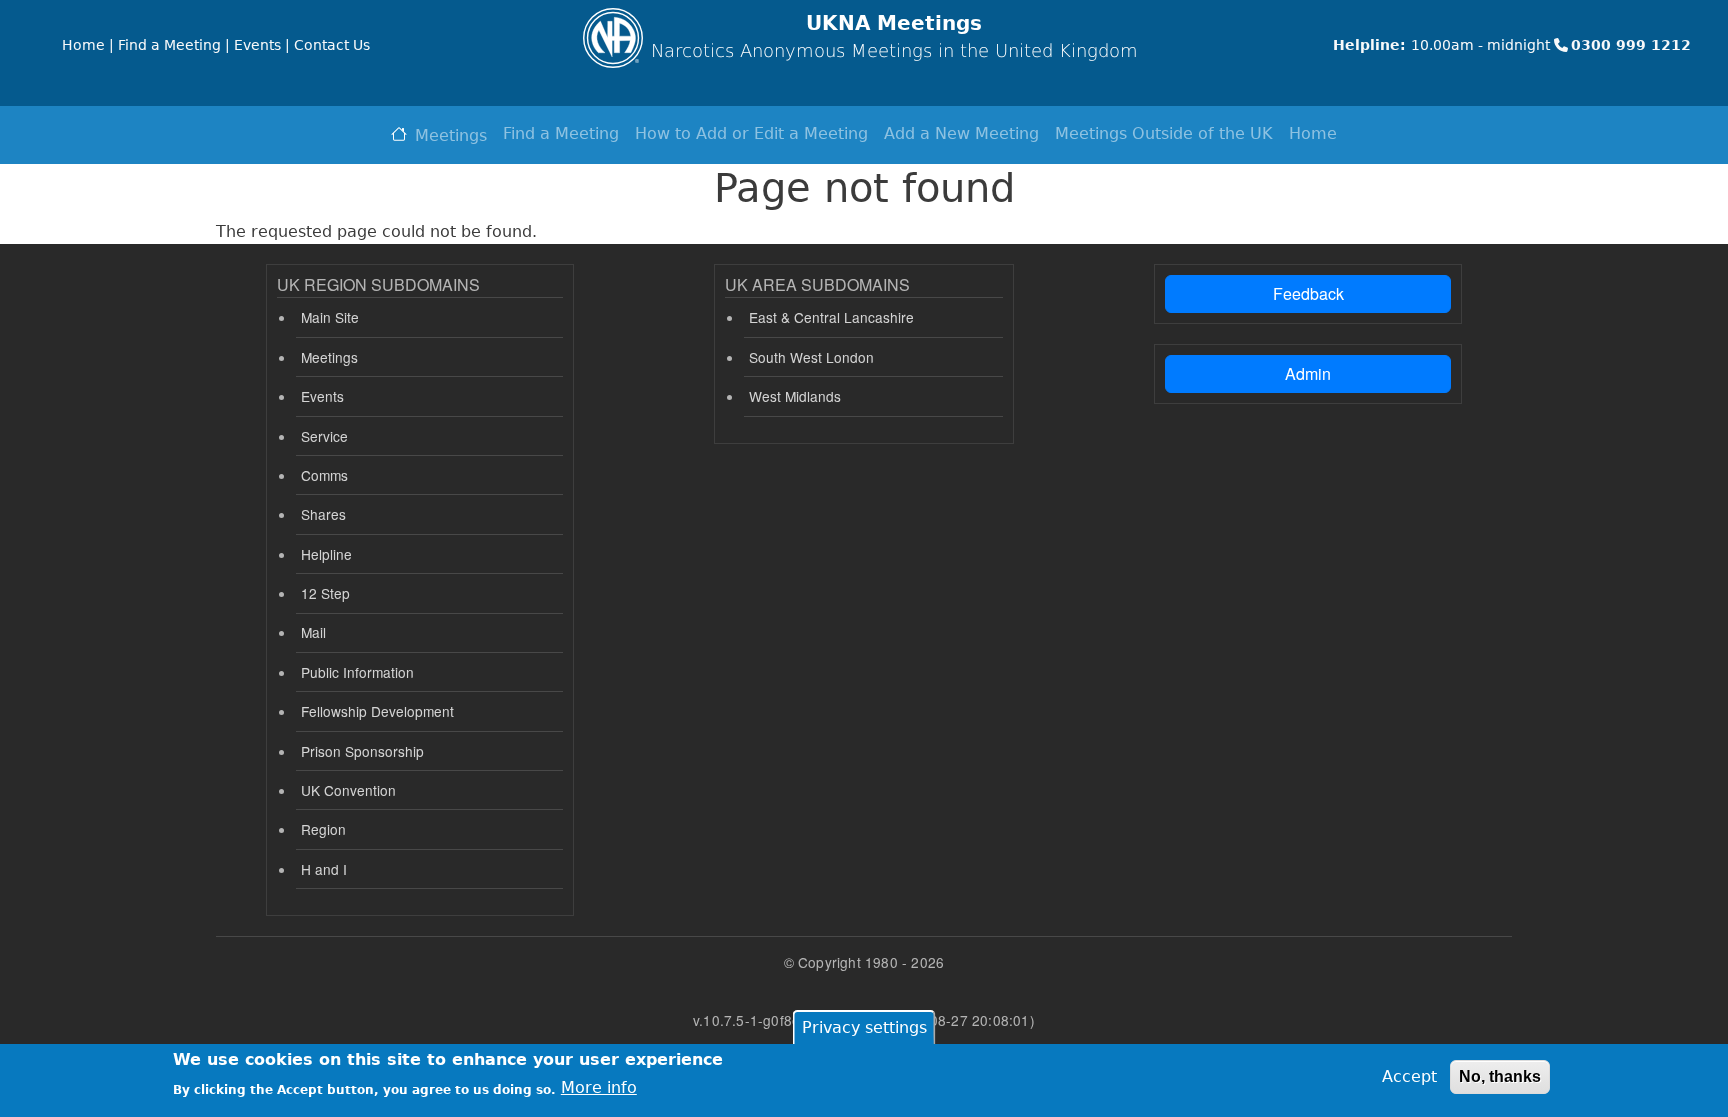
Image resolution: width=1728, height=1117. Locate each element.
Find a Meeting (561, 133)
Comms (324, 475)
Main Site (330, 317)
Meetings (451, 135)
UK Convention (348, 790)
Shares (323, 514)
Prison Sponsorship (362, 751)
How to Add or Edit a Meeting (751, 133)
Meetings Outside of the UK (1164, 133)
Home (1313, 133)
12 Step (325, 593)
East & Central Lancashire (831, 317)
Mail (313, 632)
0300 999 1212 (1631, 45)
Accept (1409, 1076)
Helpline (326, 554)
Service (324, 436)
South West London (811, 357)
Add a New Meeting (961, 133)
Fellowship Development (377, 711)
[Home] (613, 38)
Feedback (1308, 293)
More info (599, 1087)
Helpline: (1369, 45)
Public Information (357, 672)
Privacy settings (864, 1027)
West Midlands (795, 396)
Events (322, 396)
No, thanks (1500, 1076)
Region (323, 829)
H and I (324, 869)
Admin (1308, 373)
